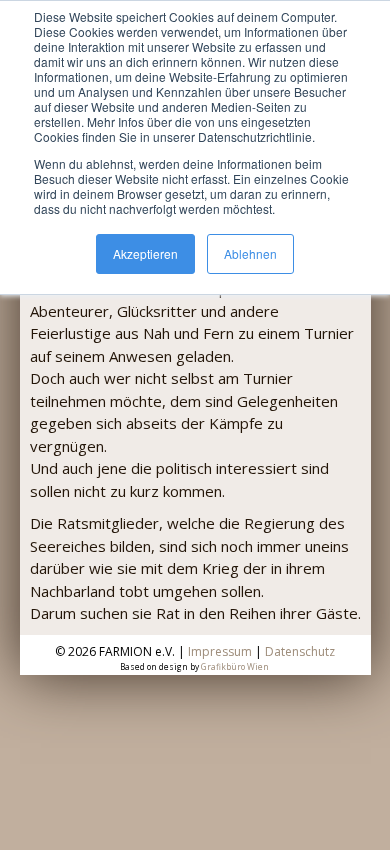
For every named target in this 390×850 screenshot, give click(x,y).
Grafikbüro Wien (235, 666)
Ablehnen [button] (250, 253)
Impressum (220, 651)
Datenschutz (300, 651)
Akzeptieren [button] (145, 253)
